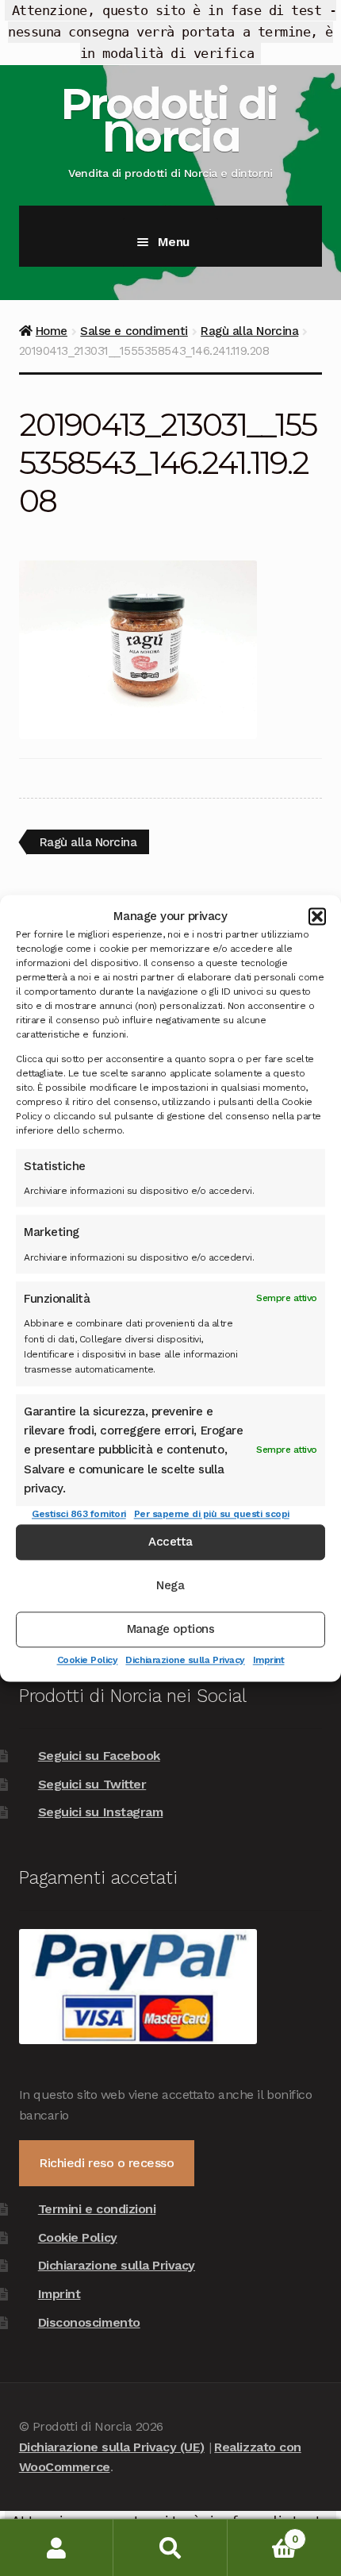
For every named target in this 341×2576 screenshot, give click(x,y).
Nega (170, 1585)
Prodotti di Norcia (169, 120)
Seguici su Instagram (101, 1812)
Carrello (263, 2534)
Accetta (170, 1542)
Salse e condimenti (134, 331)
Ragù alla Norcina (249, 331)
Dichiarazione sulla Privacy (185, 1660)
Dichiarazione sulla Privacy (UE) (112, 2447)
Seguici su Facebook (99, 1756)
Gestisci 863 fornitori (79, 1515)
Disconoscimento (89, 2322)
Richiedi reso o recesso (106, 2163)
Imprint (269, 1660)
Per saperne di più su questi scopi (212, 1515)
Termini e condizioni (97, 2209)
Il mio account (57, 2548)
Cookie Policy (88, 1660)
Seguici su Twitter (92, 1784)
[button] (317, 916)
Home (52, 331)
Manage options (170, 1629)
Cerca (170, 2548)
